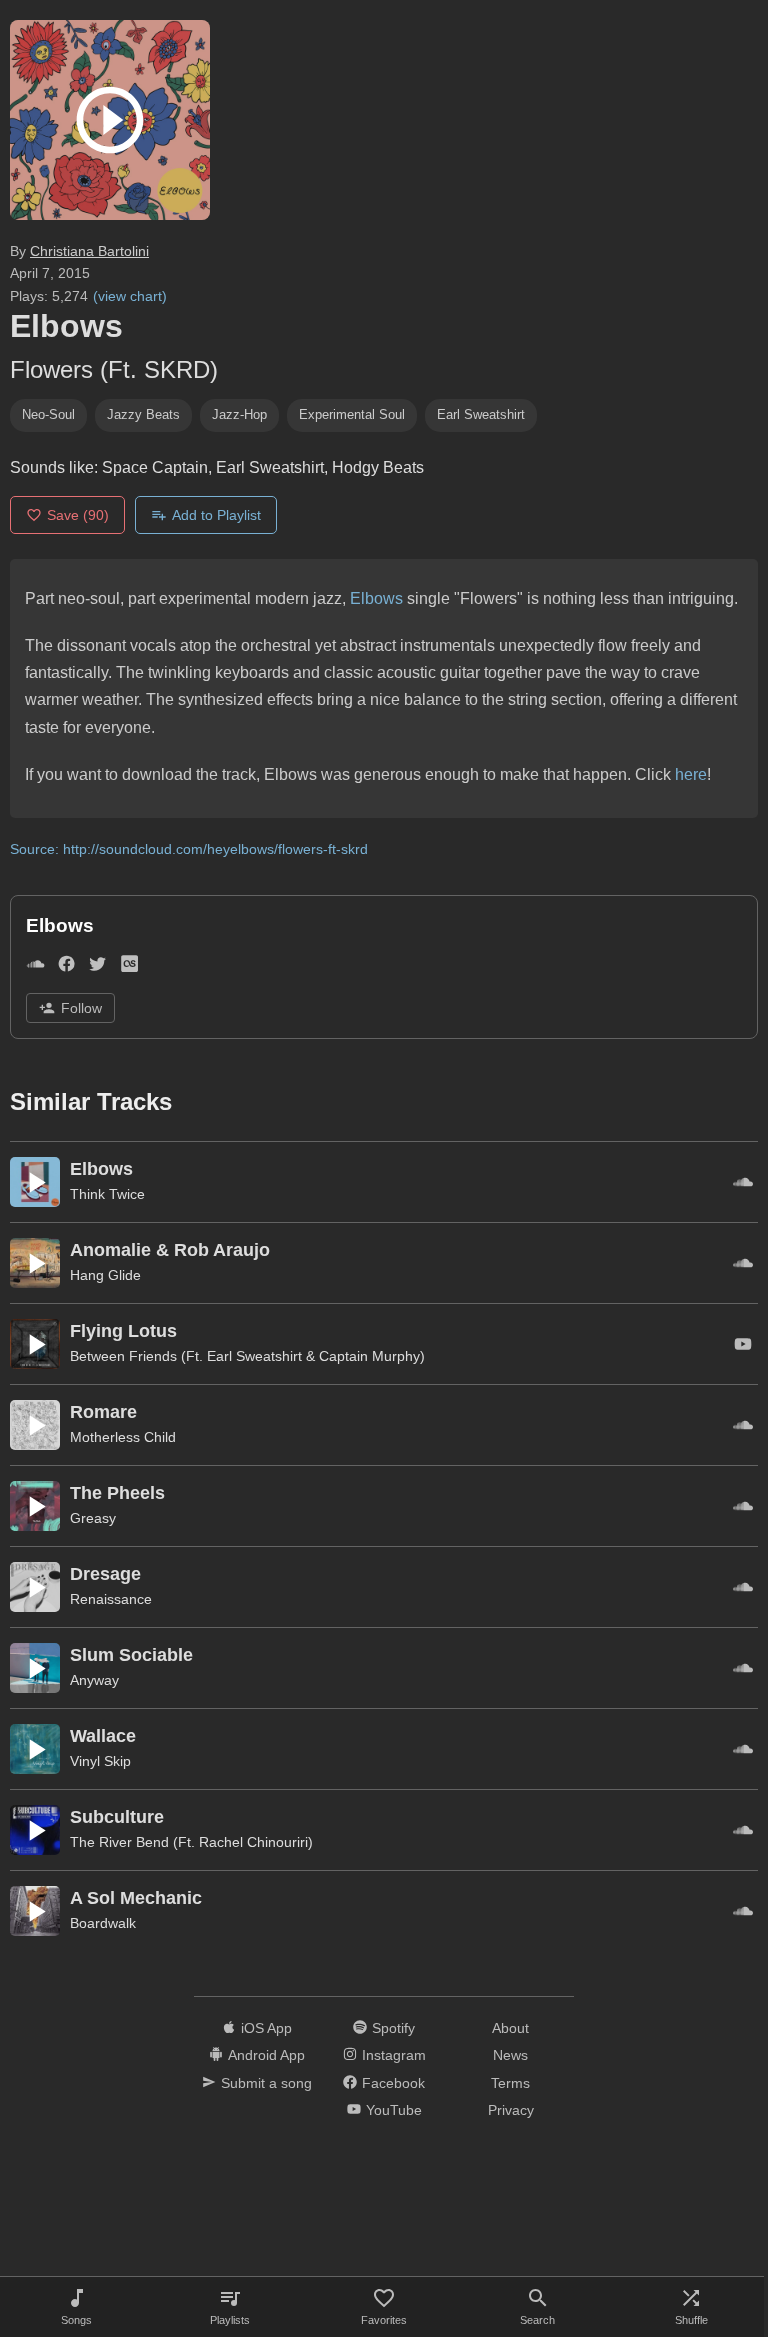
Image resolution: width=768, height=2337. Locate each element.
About (510, 2028)
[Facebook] (66, 967)
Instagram (394, 2055)
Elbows (376, 598)
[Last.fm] (129, 967)
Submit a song (266, 2083)
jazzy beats (143, 414)
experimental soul (352, 414)
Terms (510, 2083)
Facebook (393, 2083)
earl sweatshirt (481, 414)
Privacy (511, 2110)
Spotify (393, 2028)
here (691, 774)
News (510, 2055)
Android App (266, 2055)
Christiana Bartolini (89, 251)
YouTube (394, 2110)
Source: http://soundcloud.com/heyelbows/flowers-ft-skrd (189, 849)
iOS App (266, 2028)
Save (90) (78, 515)
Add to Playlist (216, 515)
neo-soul (48, 414)
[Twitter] (97, 967)
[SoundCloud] (35, 967)
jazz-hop (239, 414)
